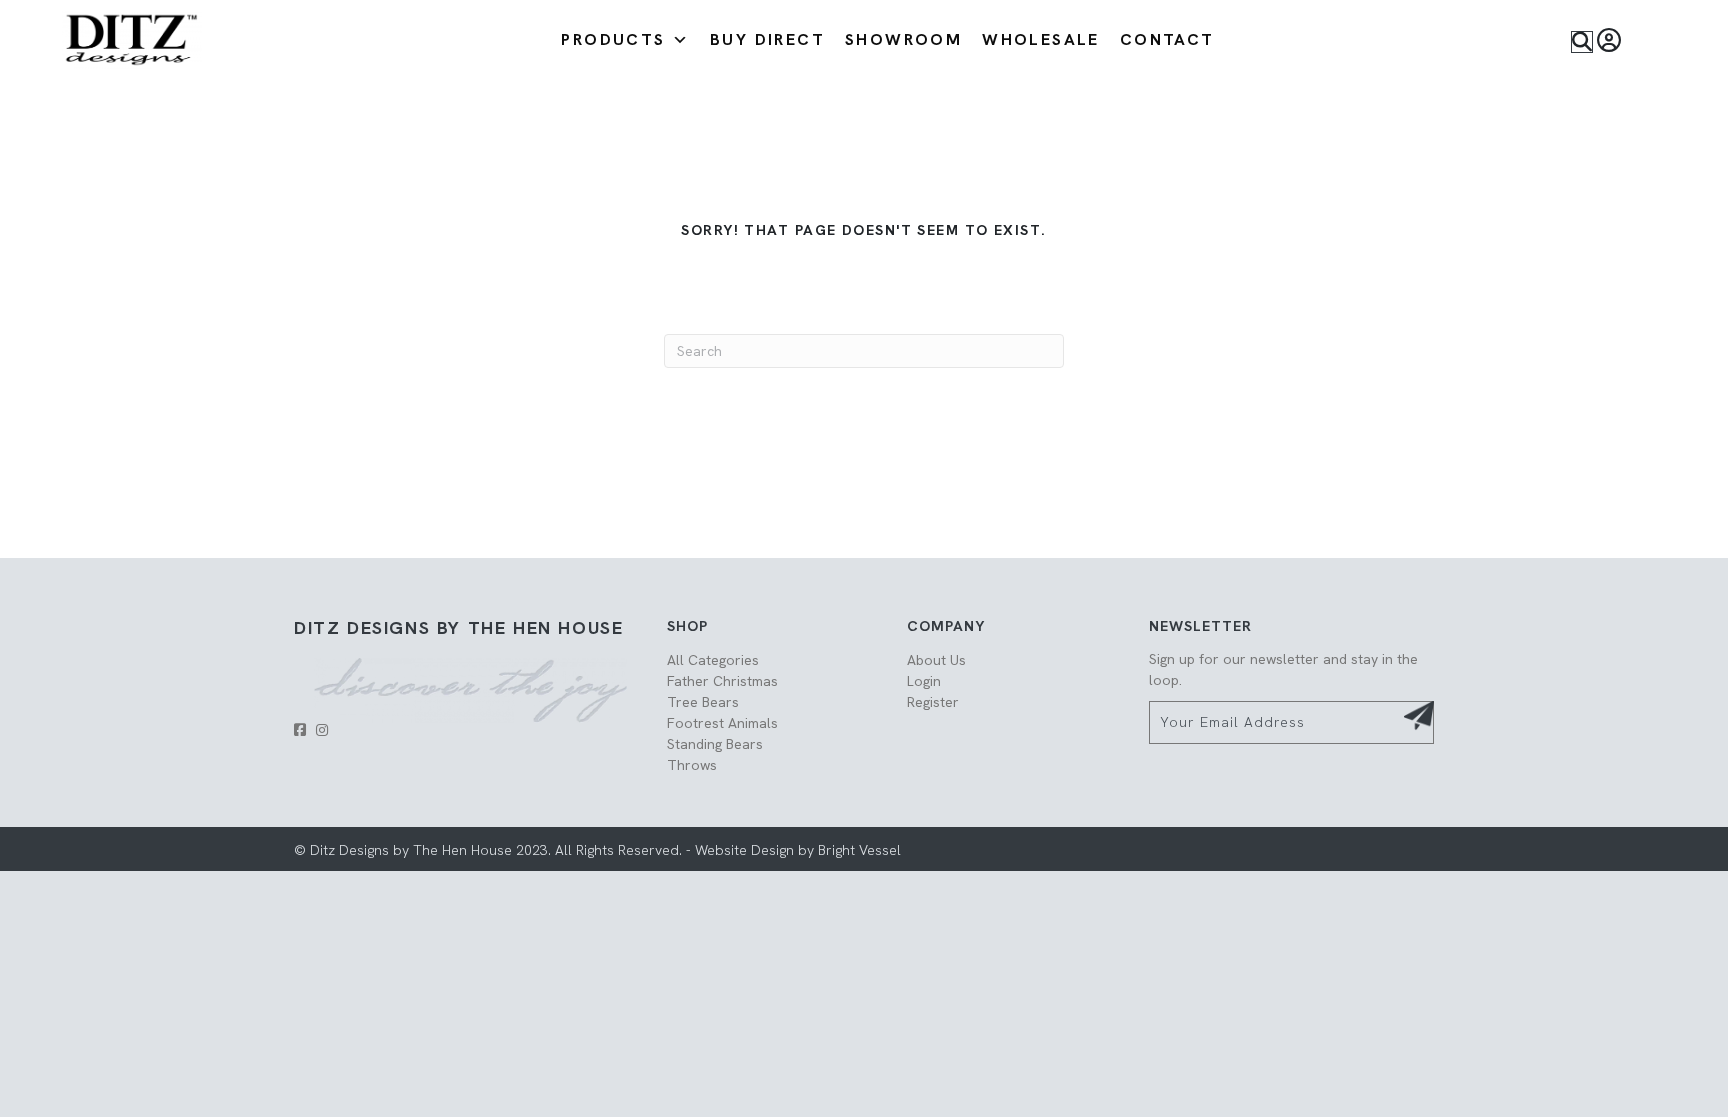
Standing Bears (715, 744)
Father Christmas (722, 681)
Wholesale (1041, 39)
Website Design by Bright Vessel (796, 850)
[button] (1582, 42)
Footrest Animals (722, 723)
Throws (692, 765)
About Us (936, 660)
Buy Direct (767, 39)
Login (924, 681)
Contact (1167, 39)
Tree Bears (703, 702)
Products (613, 39)
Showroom (903, 39)
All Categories (713, 660)
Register (933, 702)
